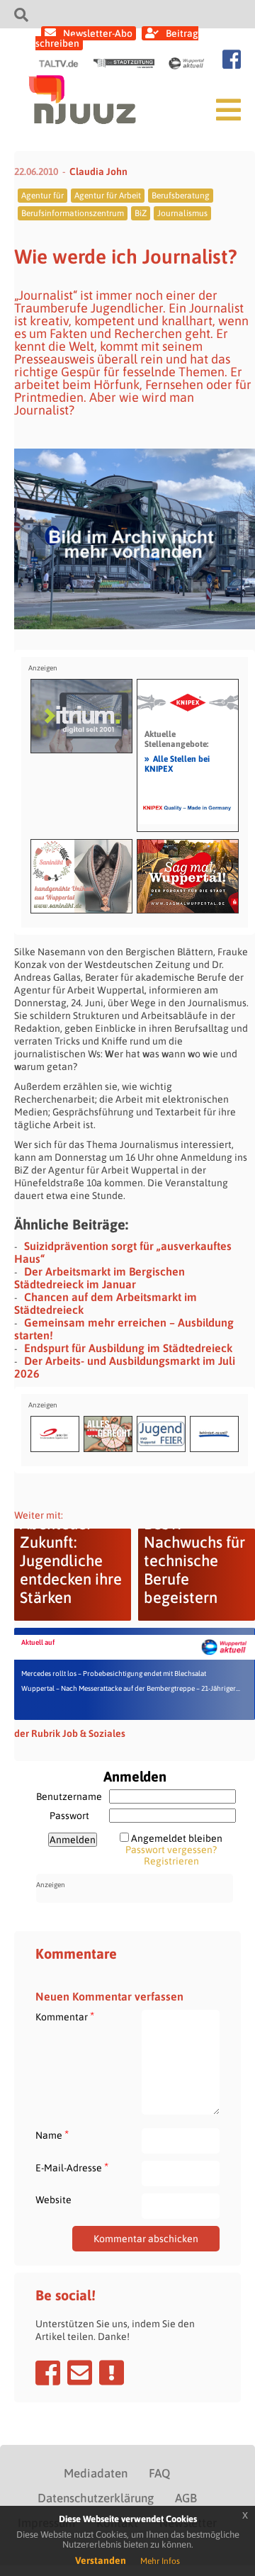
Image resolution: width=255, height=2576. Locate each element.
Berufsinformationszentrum (73, 213)
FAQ (159, 2473)
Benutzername (69, 1796)
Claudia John (98, 171)
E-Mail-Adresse (72, 2167)
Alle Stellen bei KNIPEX (177, 763)
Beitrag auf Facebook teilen (48, 2373)
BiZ (141, 213)
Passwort (69, 1816)
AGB (186, 2498)
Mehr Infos (160, 2561)
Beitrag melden (112, 2373)
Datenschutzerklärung (96, 2498)
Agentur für (42, 196)
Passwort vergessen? (171, 1850)
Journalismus (182, 213)
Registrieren (171, 1861)
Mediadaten (96, 2473)
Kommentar (65, 2017)
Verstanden (101, 2560)
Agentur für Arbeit (108, 196)
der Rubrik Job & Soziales (70, 1733)
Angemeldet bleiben (177, 1838)
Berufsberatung (181, 196)
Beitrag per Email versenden (80, 2373)
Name (52, 2135)
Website (53, 2200)
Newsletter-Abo (98, 33)
